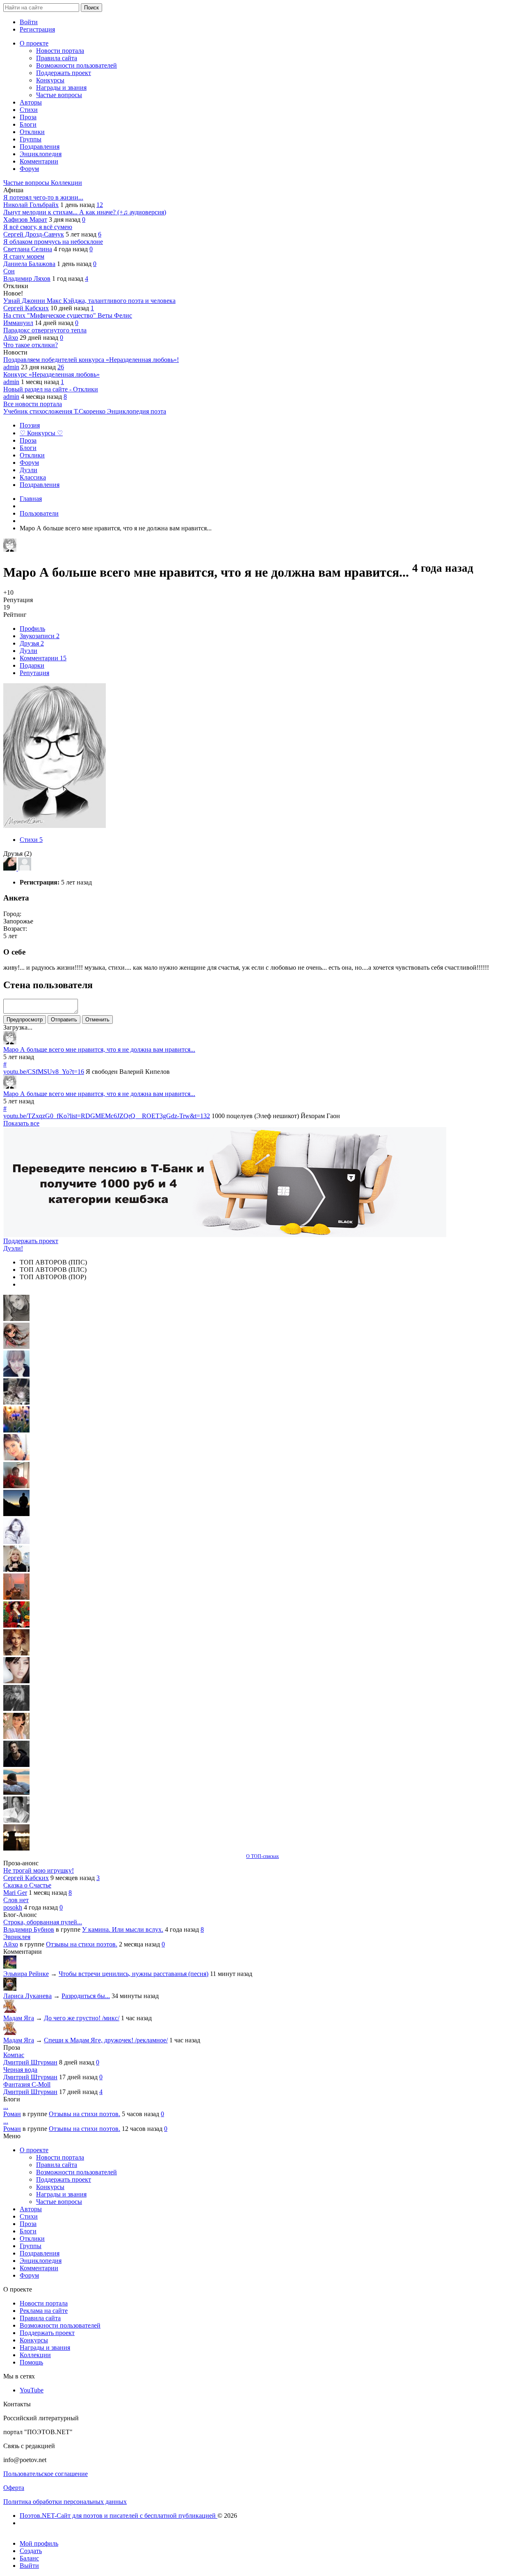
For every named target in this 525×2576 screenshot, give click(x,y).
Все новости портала (33, 404)
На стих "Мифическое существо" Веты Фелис (68, 315)
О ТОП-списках (262, 1856)
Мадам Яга (19, 2018)
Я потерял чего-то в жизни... (43, 197)
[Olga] (16, 1681)
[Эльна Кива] (16, 1458)
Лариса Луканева (27, 1996)
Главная (31, 499)
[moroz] (16, 1737)
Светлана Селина (28, 249)
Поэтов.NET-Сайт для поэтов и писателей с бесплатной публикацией (119, 2516)
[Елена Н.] (16, 1597)
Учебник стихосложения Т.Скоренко (55, 411)
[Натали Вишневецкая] (16, 1653)
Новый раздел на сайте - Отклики (51, 389)
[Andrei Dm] (16, 1514)
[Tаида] (16, 1402)
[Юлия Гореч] (16, 1848)
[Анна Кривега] (16, 1486)
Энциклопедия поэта (137, 411)
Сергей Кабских (26, 308)
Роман (12, 2114)
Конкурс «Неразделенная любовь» (51, 374)
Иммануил (18, 323)
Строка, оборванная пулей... (43, 1922)
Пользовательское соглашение (46, 2474)
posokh (13, 1907)
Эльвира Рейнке (26, 1974)
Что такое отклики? (31, 345)
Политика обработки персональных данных (65, 2502)
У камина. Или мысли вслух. (123, 1929)
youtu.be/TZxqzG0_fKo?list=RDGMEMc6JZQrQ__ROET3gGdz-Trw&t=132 (107, 1116)
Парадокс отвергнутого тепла (45, 330)
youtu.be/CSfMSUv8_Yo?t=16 (44, 1072)
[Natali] (16, 1820)
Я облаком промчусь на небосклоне (53, 242)
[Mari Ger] (16, 1430)
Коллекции (66, 183)
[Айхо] (16, 1625)
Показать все (21, 1123)
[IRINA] (16, 1709)
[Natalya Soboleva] (16, 1319)
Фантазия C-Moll (27, 2084)
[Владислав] (16, 1793)
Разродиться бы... (86, 1996)
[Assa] (25, 868)
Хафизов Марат (25, 219)
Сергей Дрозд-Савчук (34, 234)
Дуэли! (13, 1248)
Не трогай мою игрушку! (39, 1870)
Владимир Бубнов (29, 1929)
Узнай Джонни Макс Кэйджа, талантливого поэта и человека (89, 301)
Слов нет (16, 1900)
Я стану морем (24, 256)
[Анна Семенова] (16, 1347)
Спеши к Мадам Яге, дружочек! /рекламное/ (106, 2040)
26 (61, 367)
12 (100, 205)
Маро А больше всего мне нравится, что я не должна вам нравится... (99, 1049)
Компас (14, 2055)
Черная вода (20, 2070)
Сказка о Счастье (27, 1885)
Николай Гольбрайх (31, 205)
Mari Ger (15, 1893)
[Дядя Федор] (16, 1765)
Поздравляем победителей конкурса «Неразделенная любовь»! (91, 360)
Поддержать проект (31, 1241)
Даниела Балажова (29, 264)
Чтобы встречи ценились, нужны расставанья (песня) (134, 1974)
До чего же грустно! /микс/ (82, 2018)
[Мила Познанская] (16, 1570)
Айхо (11, 338)
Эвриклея (17, 1937)
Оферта (14, 2488)
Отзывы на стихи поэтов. (82, 1944)
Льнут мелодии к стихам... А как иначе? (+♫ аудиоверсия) (85, 212)
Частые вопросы (27, 183)
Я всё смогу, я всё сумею (38, 227)
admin (11, 367)
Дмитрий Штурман (30, 2062)
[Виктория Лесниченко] (11, 868)
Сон (9, 271)
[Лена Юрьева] (16, 1542)
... (6, 2106)
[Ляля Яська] (16, 1374)
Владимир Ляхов (27, 279)
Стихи (31, 840)
